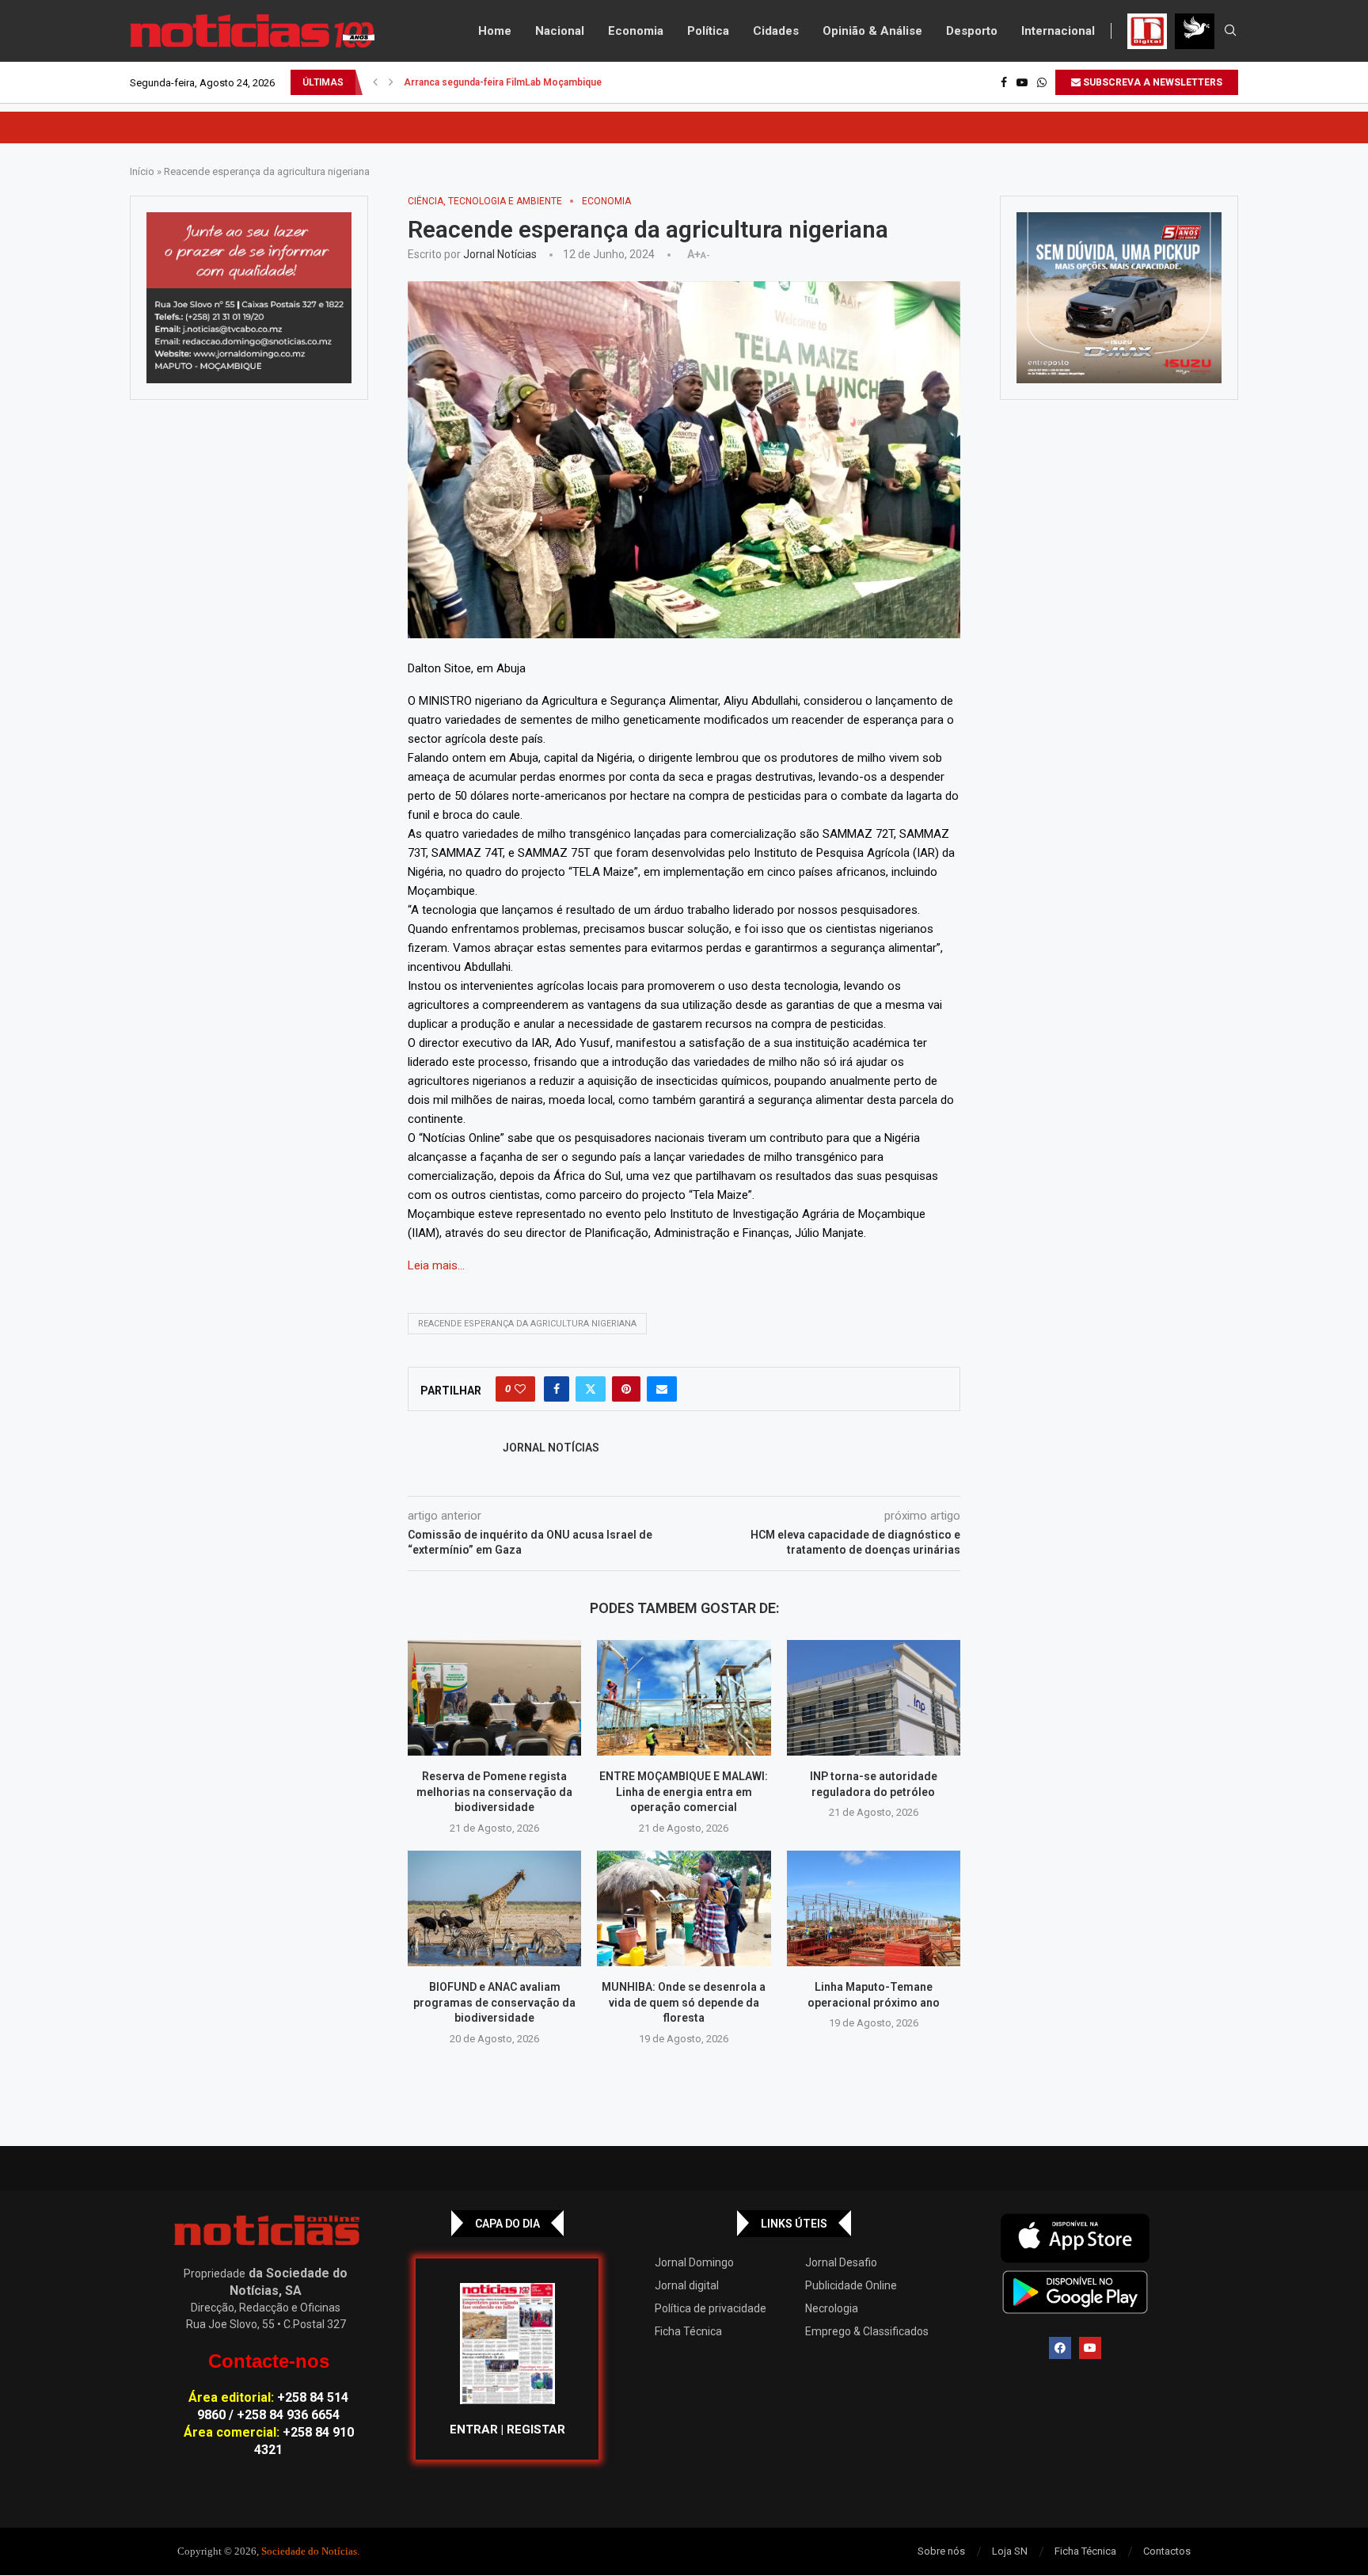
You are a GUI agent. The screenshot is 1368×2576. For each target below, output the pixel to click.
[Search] (1230, 31)
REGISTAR (536, 2430)
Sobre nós (941, 2551)
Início (142, 171)
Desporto (972, 31)
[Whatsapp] (1042, 82)
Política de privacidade (711, 2308)
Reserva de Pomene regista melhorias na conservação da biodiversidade (494, 1792)
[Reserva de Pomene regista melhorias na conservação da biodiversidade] (494, 1698)
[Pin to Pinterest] (626, 1389)
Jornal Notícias (500, 254)
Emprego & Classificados (867, 2331)
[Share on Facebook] (557, 1389)
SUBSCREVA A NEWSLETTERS (1151, 82)
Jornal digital (687, 2285)
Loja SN (1010, 2551)
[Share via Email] (662, 1389)
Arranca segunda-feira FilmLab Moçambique (503, 82)
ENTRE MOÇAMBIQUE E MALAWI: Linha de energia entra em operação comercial (684, 1792)
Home (495, 31)
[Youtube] (1022, 82)
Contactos (1167, 2551)
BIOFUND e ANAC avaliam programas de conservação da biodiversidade (494, 2002)
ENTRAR (474, 2430)
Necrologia (832, 2308)
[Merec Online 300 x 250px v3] (1119, 298)
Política (708, 31)
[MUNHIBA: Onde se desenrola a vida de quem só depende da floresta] (684, 1908)
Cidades (776, 31)
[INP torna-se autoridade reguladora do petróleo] (874, 1698)
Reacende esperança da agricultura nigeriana (527, 1324)
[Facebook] (1004, 82)
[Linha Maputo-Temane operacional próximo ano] (874, 1908)
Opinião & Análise (872, 31)
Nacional (560, 31)
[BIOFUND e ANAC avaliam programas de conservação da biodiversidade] (494, 1908)
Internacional (1058, 31)
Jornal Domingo (694, 2262)
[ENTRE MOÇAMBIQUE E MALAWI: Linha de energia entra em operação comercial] (684, 1698)
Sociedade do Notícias (309, 2551)
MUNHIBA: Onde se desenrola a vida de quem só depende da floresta (684, 2002)
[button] (375, 82)
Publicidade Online (851, 2285)
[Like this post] (520, 1389)
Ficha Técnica (688, 2331)
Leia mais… (436, 1265)
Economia (636, 31)
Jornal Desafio (841, 2262)
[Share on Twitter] (591, 1389)
